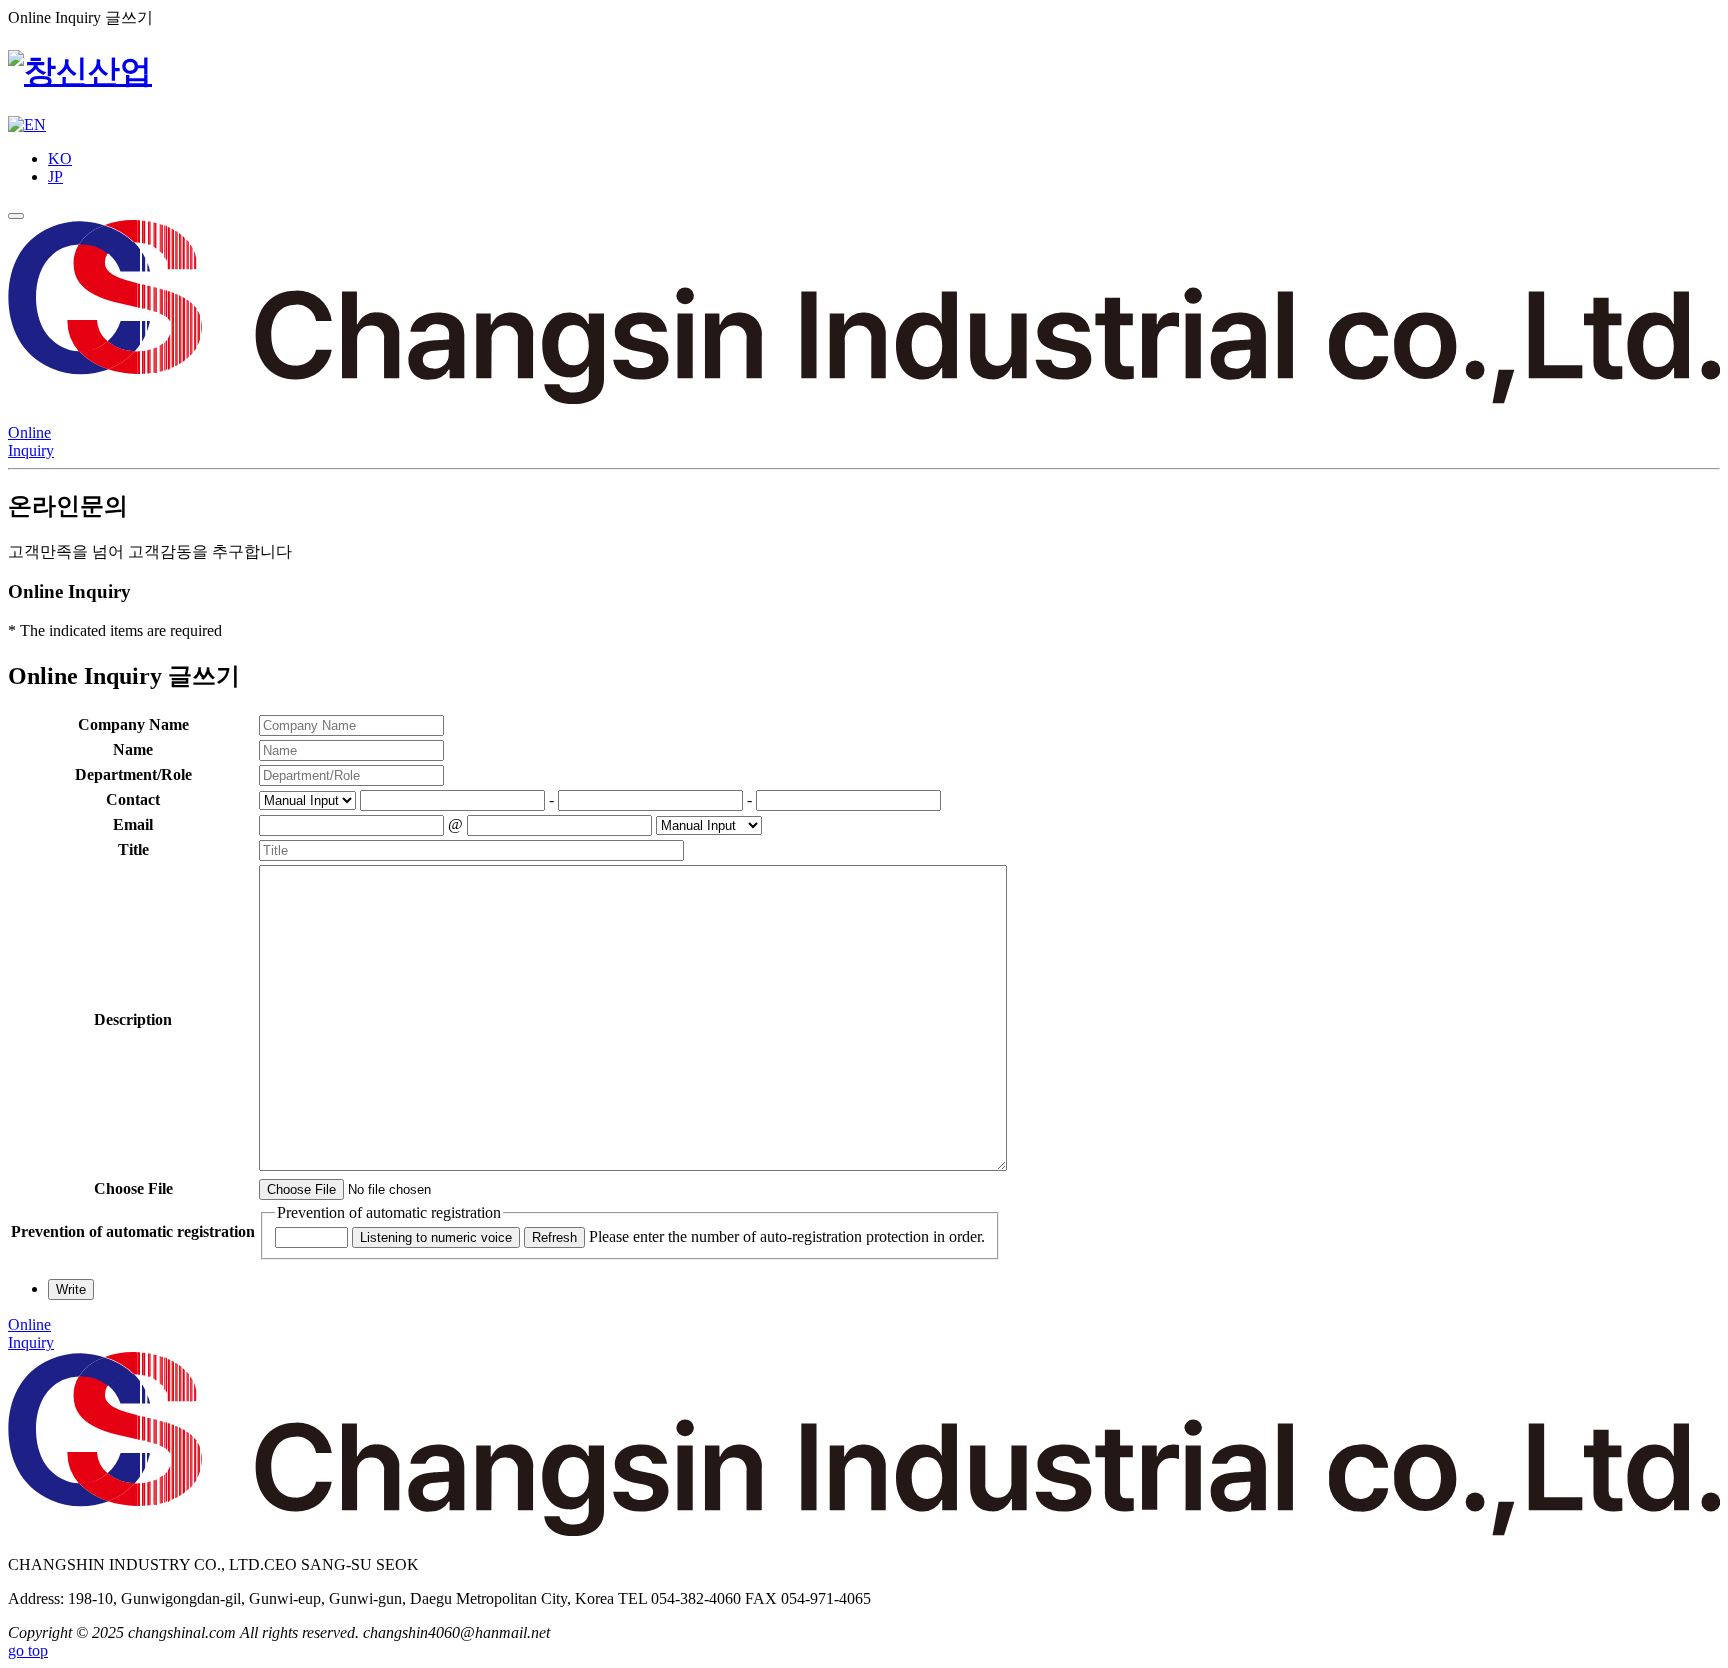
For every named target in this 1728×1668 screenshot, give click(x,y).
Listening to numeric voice (436, 1237)
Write (71, 1289)
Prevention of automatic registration (389, 1212)
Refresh (554, 1237)
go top (28, 1650)
